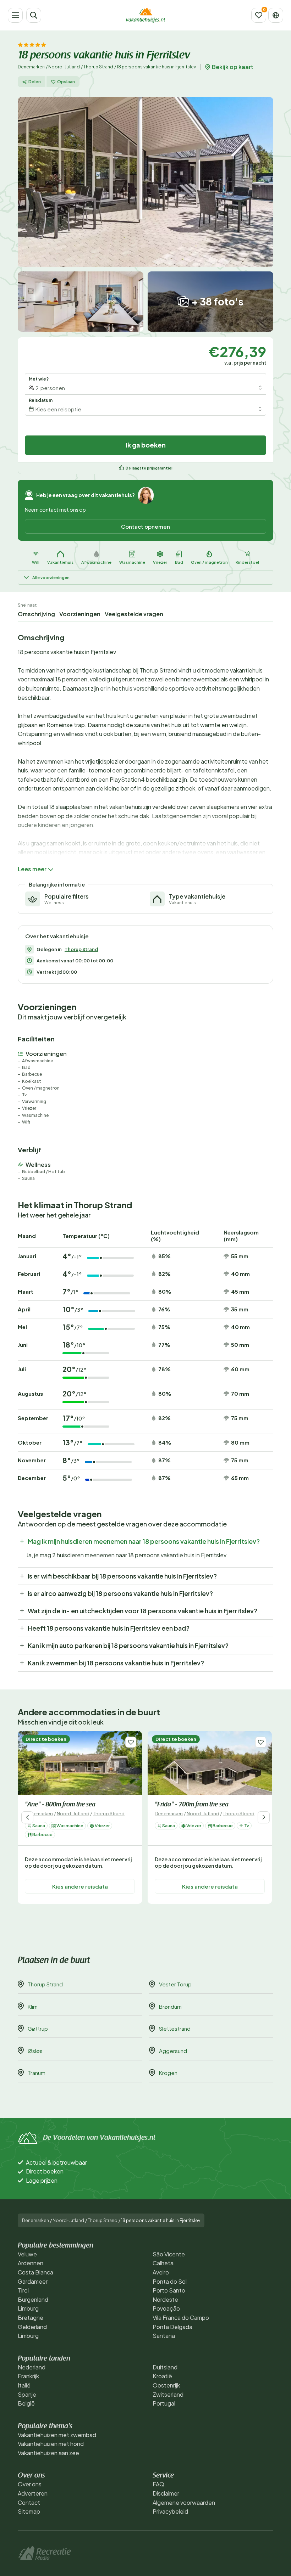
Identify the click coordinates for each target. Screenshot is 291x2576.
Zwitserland (168, 2394)
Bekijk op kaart (233, 67)
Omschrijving (36, 614)
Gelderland (32, 2327)
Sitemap (29, 2511)
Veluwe (27, 2254)
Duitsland (165, 2367)
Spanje (27, 2394)
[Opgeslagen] (259, 15)
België (26, 2403)
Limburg (28, 2308)
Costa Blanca (35, 2272)
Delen (35, 82)
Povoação (166, 2308)
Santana (164, 2336)
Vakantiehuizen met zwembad (57, 2435)
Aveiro (161, 2272)
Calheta (163, 2263)
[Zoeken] (34, 15)
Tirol (23, 2290)
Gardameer (33, 2281)
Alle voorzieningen (51, 577)
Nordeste (165, 2299)
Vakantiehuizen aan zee (48, 2453)
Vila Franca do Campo (181, 2318)
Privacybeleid (170, 2511)
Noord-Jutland (64, 67)
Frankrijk (28, 2376)
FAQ (158, 2484)
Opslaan (66, 82)
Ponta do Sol (170, 2281)
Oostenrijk (166, 2385)
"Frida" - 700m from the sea (192, 1805)
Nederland (32, 2367)
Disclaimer (166, 2493)
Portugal (164, 2403)
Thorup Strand (98, 67)
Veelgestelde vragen (134, 614)
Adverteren (33, 2493)
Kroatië (162, 2376)
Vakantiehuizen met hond (51, 2444)
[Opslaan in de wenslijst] (131, 1742)
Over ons (30, 2484)
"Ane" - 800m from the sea (60, 1805)
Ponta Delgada (172, 2327)
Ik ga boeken (146, 445)
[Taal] (276, 15)
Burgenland (33, 2299)
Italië (24, 2385)
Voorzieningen (80, 614)
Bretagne (31, 2318)
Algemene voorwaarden (184, 2502)
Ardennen (31, 2263)
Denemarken (31, 67)
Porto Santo (169, 2290)
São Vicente (169, 2254)
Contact (29, 2502)
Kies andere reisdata (80, 1886)
